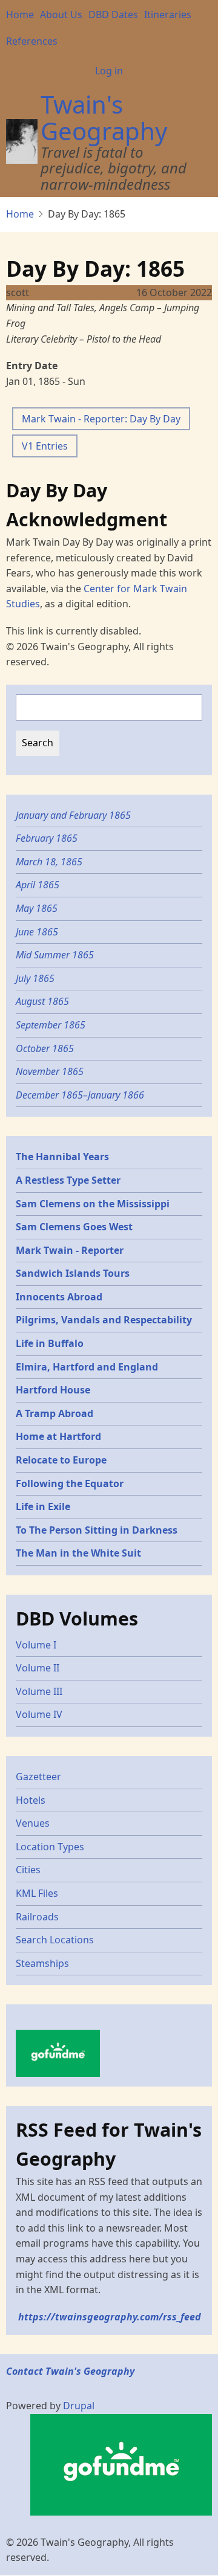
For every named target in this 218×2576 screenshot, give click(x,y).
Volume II (38, 1668)
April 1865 (38, 885)
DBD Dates (113, 15)
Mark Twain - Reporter (70, 1250)
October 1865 (45, 1048)
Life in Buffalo (50, 1343)
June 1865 (37, 932)
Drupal (79, 2406)
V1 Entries (45, 446)
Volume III (39, 1691)
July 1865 (35, 978)
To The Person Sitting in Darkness (97, 1530)
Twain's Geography (104, 118)
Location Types (50, 1847)
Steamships (42, 1963)
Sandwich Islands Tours (73, 1273)
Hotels (31, 1800)
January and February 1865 (73, 815)
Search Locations (55, 1940)
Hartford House (53, 1390)
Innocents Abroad (59, 1297)
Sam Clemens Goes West (74, 1227)
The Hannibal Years (62, 1157)
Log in (109, 71)
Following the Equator (70, 1483)
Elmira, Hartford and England (87, 1367)
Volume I (36, 1645)
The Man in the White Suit (78, 1553)
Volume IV (39, 1714)
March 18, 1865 (49, 862)
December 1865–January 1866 (80, 1095)
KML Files (37, 1893)
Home (20, 15)
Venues (33, 1823)
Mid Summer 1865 (55, 955)
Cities (28, 1870)
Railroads (37, 1917)
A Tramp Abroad (54, 1413)
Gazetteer (38, 1777)
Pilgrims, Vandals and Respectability (104, 1320)
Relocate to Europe (61, 1460)
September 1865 (51, 1025)
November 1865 (50, 1071)
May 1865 (37, 908)
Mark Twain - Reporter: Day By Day (101, 419)
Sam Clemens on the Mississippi (93, 1204)
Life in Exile (43, 1506)
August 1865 (42, 1001)
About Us (61, 15)
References (32, 41)
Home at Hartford (58, 1436)
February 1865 (47, 838)
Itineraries (168, 15)
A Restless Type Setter (68, 1180)
